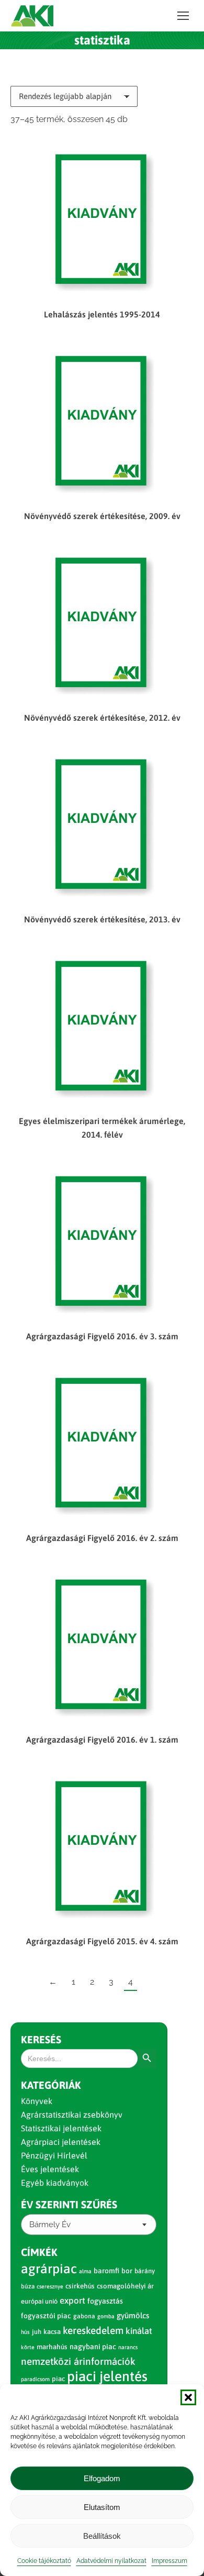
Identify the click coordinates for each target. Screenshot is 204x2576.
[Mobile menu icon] (183, 16)
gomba (106, 2316)
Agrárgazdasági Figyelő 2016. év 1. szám (102, 1740)
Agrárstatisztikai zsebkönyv (72, 2115)
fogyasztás (105, 2301)
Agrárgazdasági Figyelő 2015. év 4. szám (102, 1941)
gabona (84, 2316)
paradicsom (35, 2379)
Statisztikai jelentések (61, 2128)
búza (28, 2286)
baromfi (106, 2271)
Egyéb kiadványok (55, 2183)
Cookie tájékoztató (44, 2561)
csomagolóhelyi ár (125, 2286)
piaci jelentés (107, 2376)
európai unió (39, 2301)
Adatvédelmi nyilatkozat (111, 2561)
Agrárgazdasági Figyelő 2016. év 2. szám (102, 1538)
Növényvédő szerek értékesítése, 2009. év (102, 516)
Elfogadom (102, 2478)
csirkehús (80, 2286)
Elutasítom (102, 2507)
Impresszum (169, 2561)
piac (58, 2379)
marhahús (52, 2347)
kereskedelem (93, 2330)
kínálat (139, 2331)
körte (28, 2347)
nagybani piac (93, 2347)
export (72, 2300)
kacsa (52, 2332)
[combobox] (89, 2225)
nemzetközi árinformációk (78, 2361)
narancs (128, 2347)
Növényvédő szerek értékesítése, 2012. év (102, 718)
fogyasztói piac (46, 2316)
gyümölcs (133, 2315)
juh (37, 2332)
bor (127, 2271)
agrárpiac (49, 2269)
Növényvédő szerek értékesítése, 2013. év (102, 919)
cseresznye (50, 2286)
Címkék (39, 2252)
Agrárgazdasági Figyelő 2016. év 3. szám (102, 1336)
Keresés (41, 2039)
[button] (188, 2397)
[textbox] (50, 2225)
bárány (145, 2271)
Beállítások (102, 2536)
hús (25, 2332)
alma (85, 2271)
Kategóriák (51, 2085)
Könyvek (37, 2101)
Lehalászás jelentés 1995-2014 (102, 314)
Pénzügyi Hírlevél (54, 2155)
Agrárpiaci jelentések (61, 2142)
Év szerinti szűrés (69, 2204)
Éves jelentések (50, 2169)
